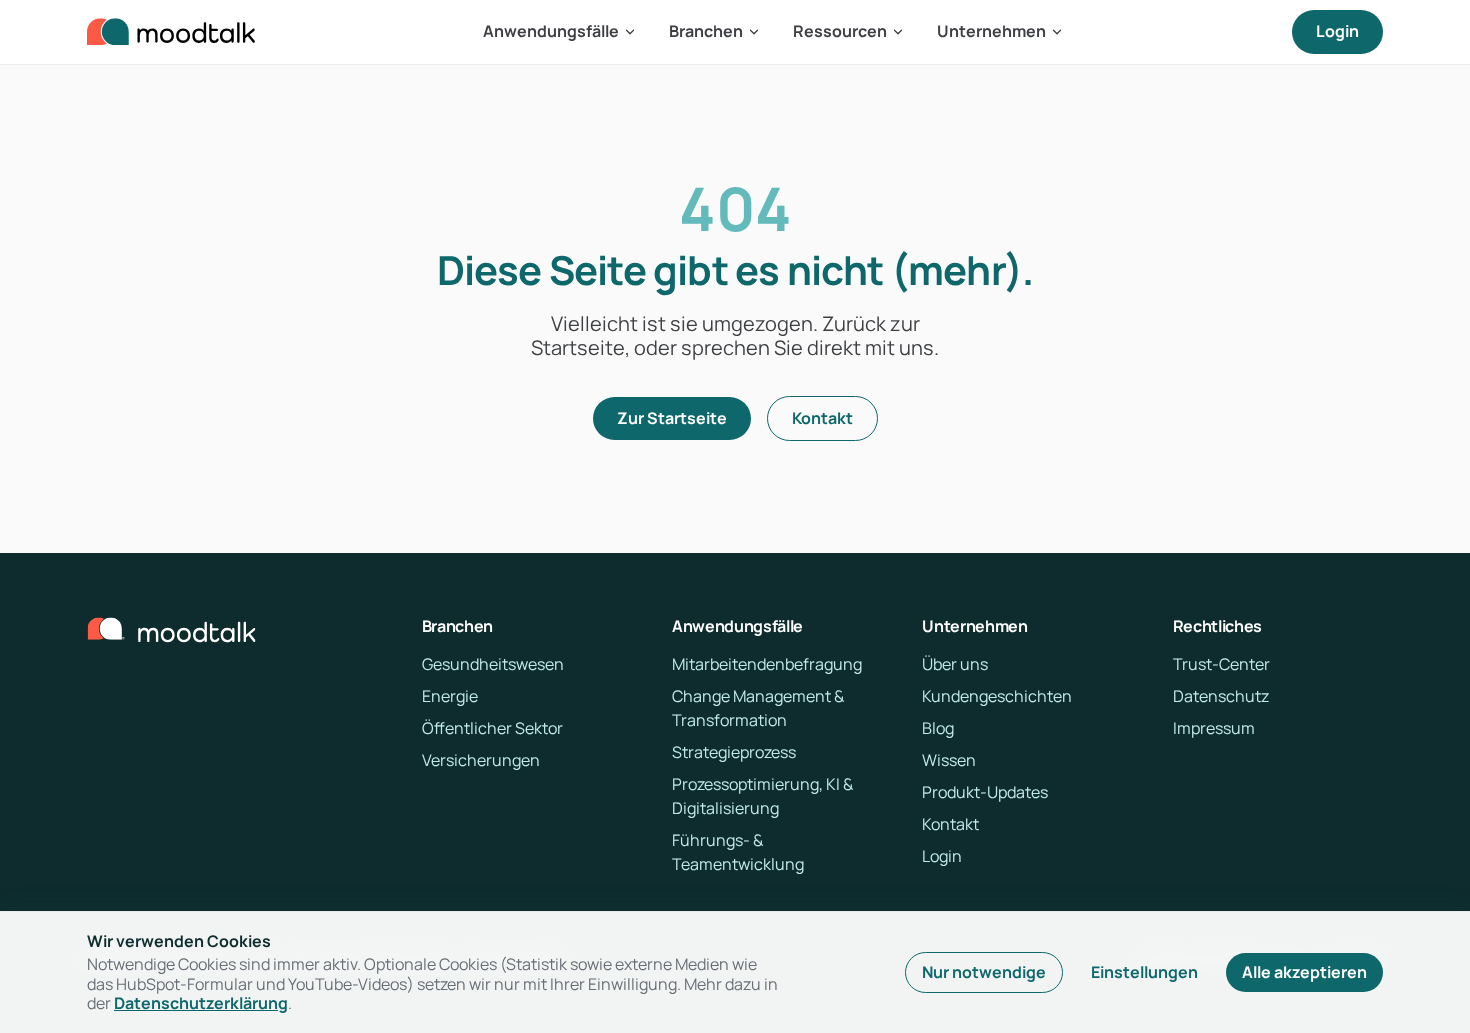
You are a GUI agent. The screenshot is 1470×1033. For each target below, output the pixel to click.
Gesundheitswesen (493, 664)
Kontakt (822, 418)
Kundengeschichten (997, 696)
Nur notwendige (984, 972)
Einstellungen (1144, 972)
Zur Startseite (672, 418)
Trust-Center (1221, 664)
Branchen (706, 31)
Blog (938, 728)
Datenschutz (1221, 696)
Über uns (955, 664)
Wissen (949, 760)
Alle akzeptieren (1304, 972)
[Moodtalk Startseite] (171, 32)
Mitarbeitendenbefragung (767, 664)
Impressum (1214, 728)
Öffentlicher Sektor (492, 728)
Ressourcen (840, 31)
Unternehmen (991, 31)
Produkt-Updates (985, 792)
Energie (450, 696)
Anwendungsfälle (551, 31)
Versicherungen (481, 760)
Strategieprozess (734, 752)
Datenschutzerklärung (201, 1003)
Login (1337, 31)
